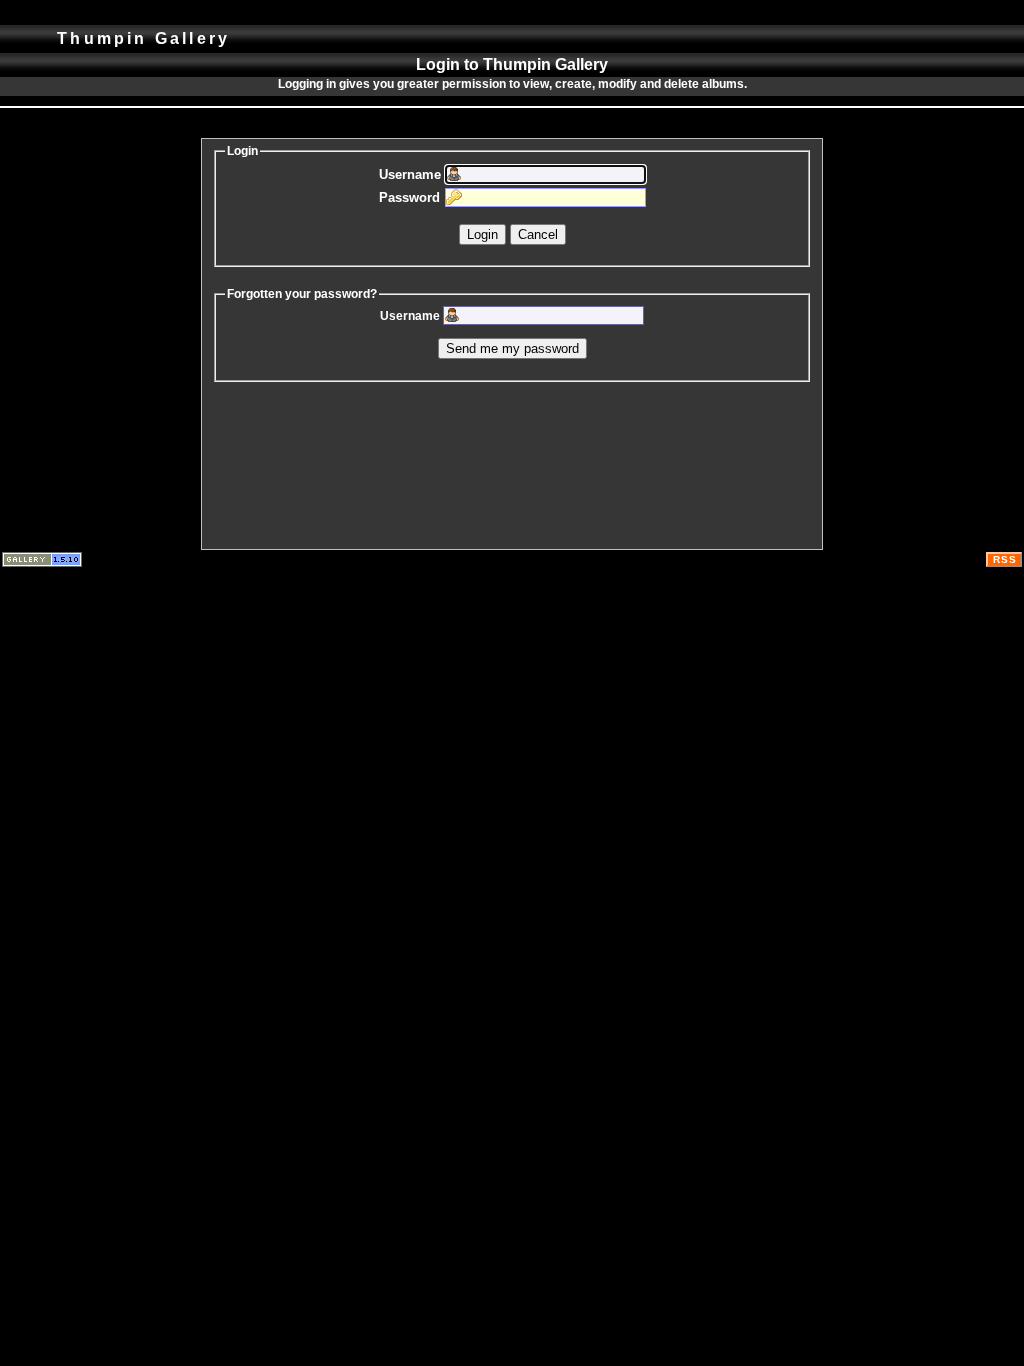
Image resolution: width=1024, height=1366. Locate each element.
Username (410, 174)
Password (409, 197)
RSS (1005, 559)
